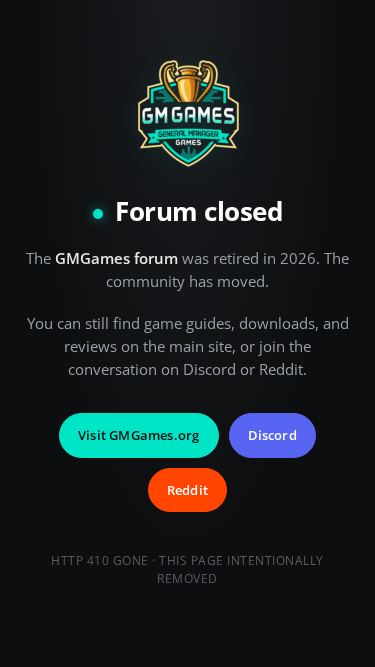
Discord (272, 435)
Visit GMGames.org (138, 435)
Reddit (187, 490)
